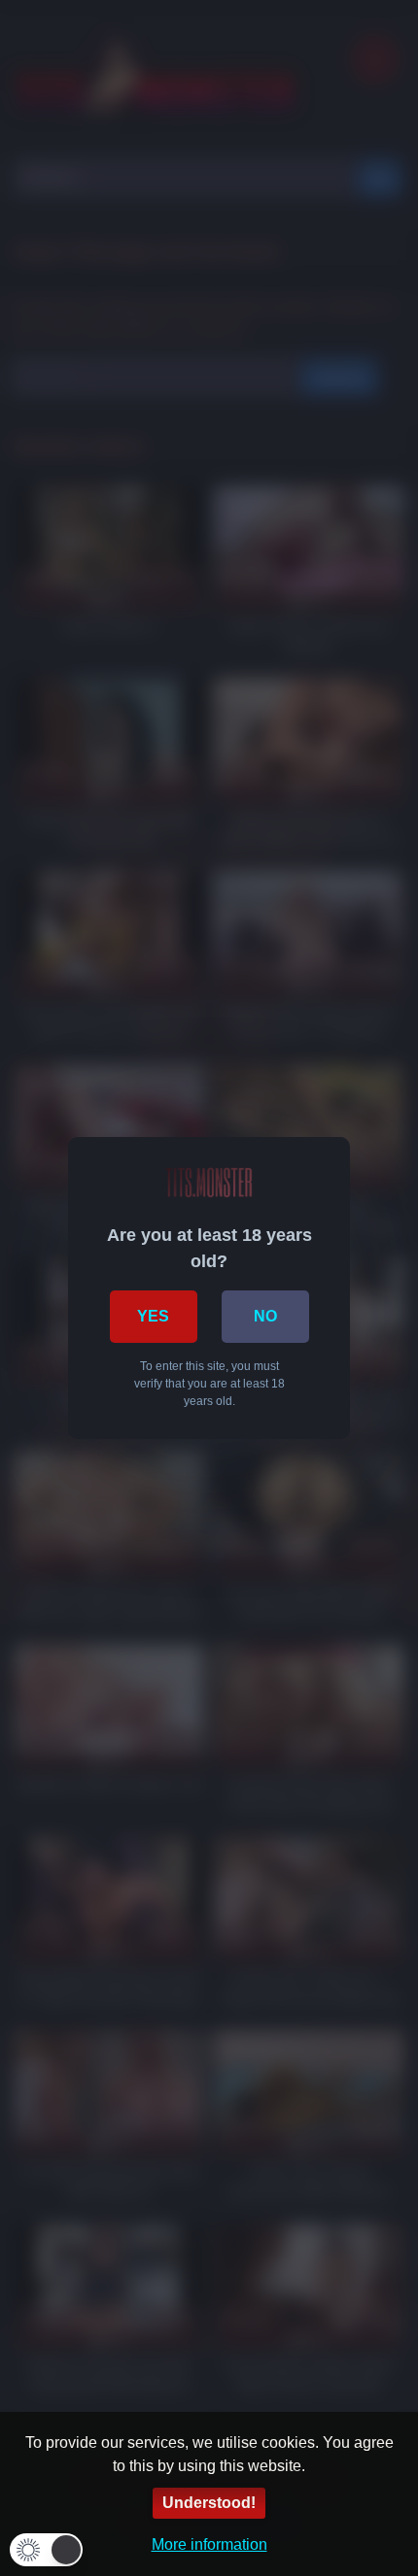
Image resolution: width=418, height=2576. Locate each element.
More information (209, 2544)
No (265, 1316)
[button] (46, 2550)
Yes (153, 1316)
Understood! (209, 2503)
